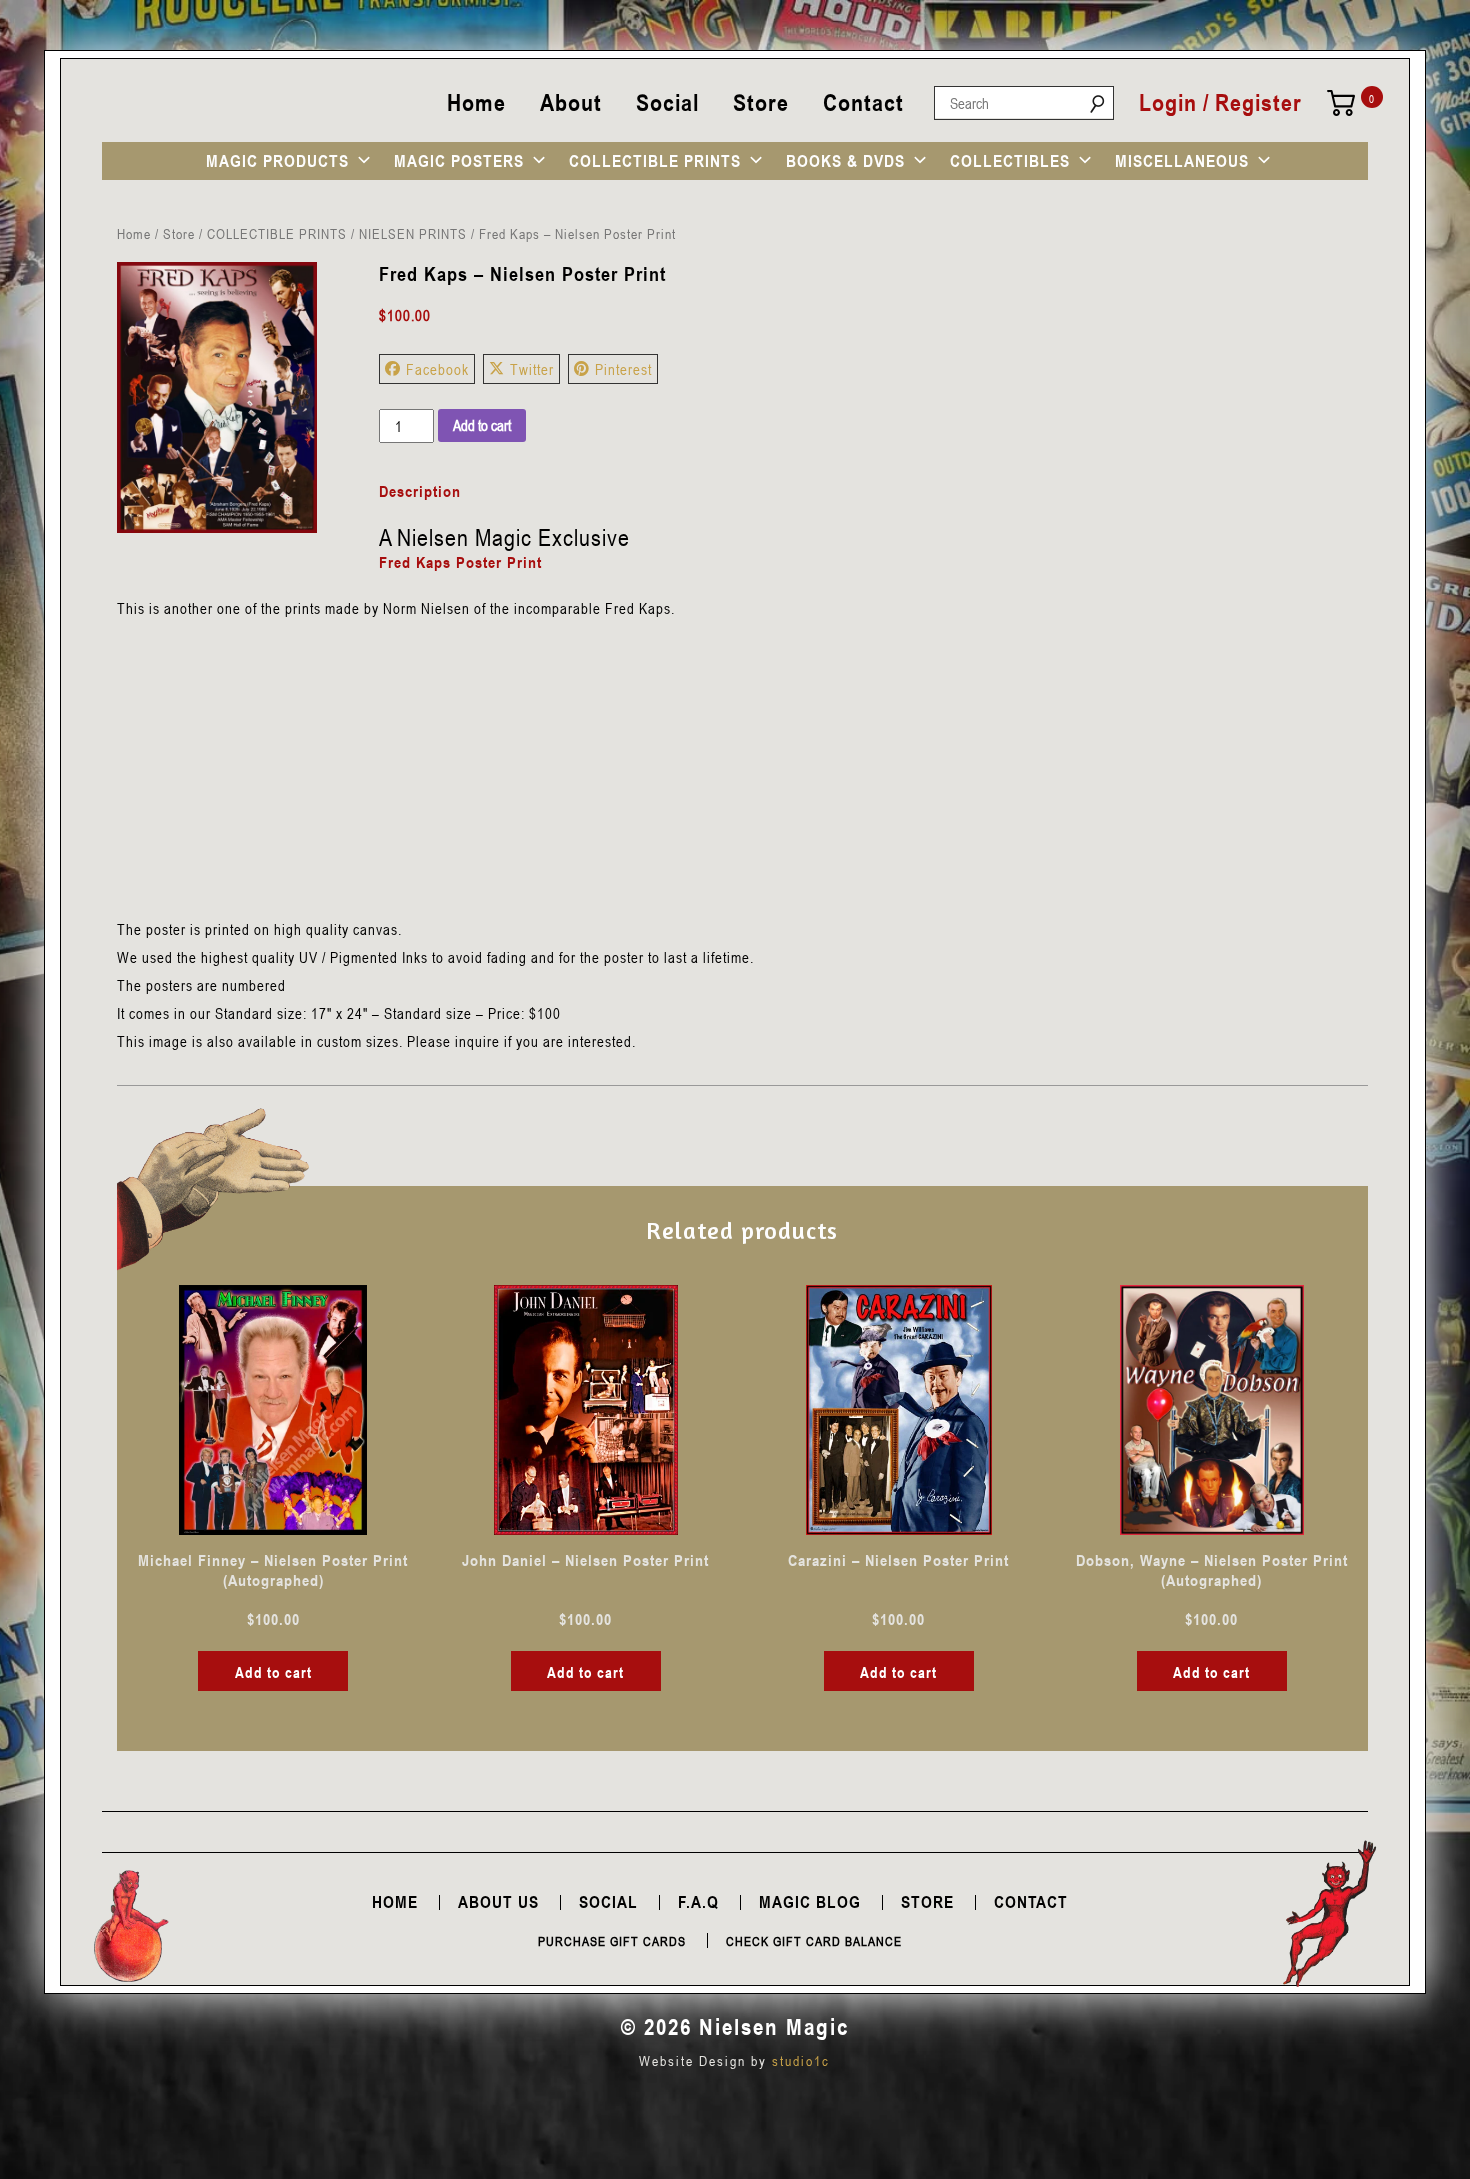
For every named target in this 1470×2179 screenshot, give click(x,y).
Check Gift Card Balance (814, 1941)
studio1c (801, 2060)
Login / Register (1220, 103)
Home (476, 102)
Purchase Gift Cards (612, 1941)
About (571, 102)
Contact (863, 102)
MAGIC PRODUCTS (277, 161)
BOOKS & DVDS (845, 161)
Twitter (532, 369)
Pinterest (623, 369)
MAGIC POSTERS (459, 161)
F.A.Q (698, 1902)
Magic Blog (810, 1902)
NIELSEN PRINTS (413, 233)
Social (667, 102)
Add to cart (482, 425)
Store (761, 102)
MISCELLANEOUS (1182, 161)
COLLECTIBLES (1010, 161)
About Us (498, 1902)
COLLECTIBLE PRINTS (655, 161)
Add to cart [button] (273, 1672)
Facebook (437, 369)
